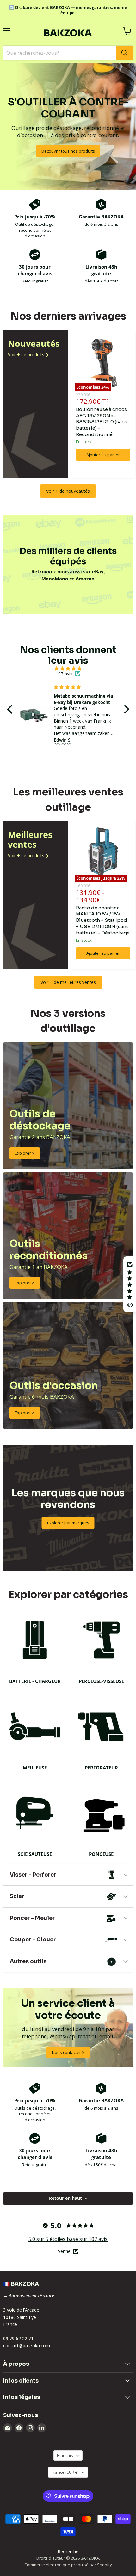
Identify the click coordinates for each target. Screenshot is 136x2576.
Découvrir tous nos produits (68, 151)
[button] (11, 709)
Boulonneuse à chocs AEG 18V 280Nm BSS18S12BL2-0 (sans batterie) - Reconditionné (102, 422)
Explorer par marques (68, 1523)
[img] (68, 668)
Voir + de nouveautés (68, 491)
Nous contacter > (68, 2052)
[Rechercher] (124, 53)
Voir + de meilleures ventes (68, 982)
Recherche (68, 2551)
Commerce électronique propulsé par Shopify (68, 2565)
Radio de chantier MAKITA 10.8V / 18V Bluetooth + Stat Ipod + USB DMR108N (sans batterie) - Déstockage (103, 920)
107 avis (64, 674)
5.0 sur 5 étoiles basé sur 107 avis (68, 2239)
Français (65, 2455)
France (65, 2472)
